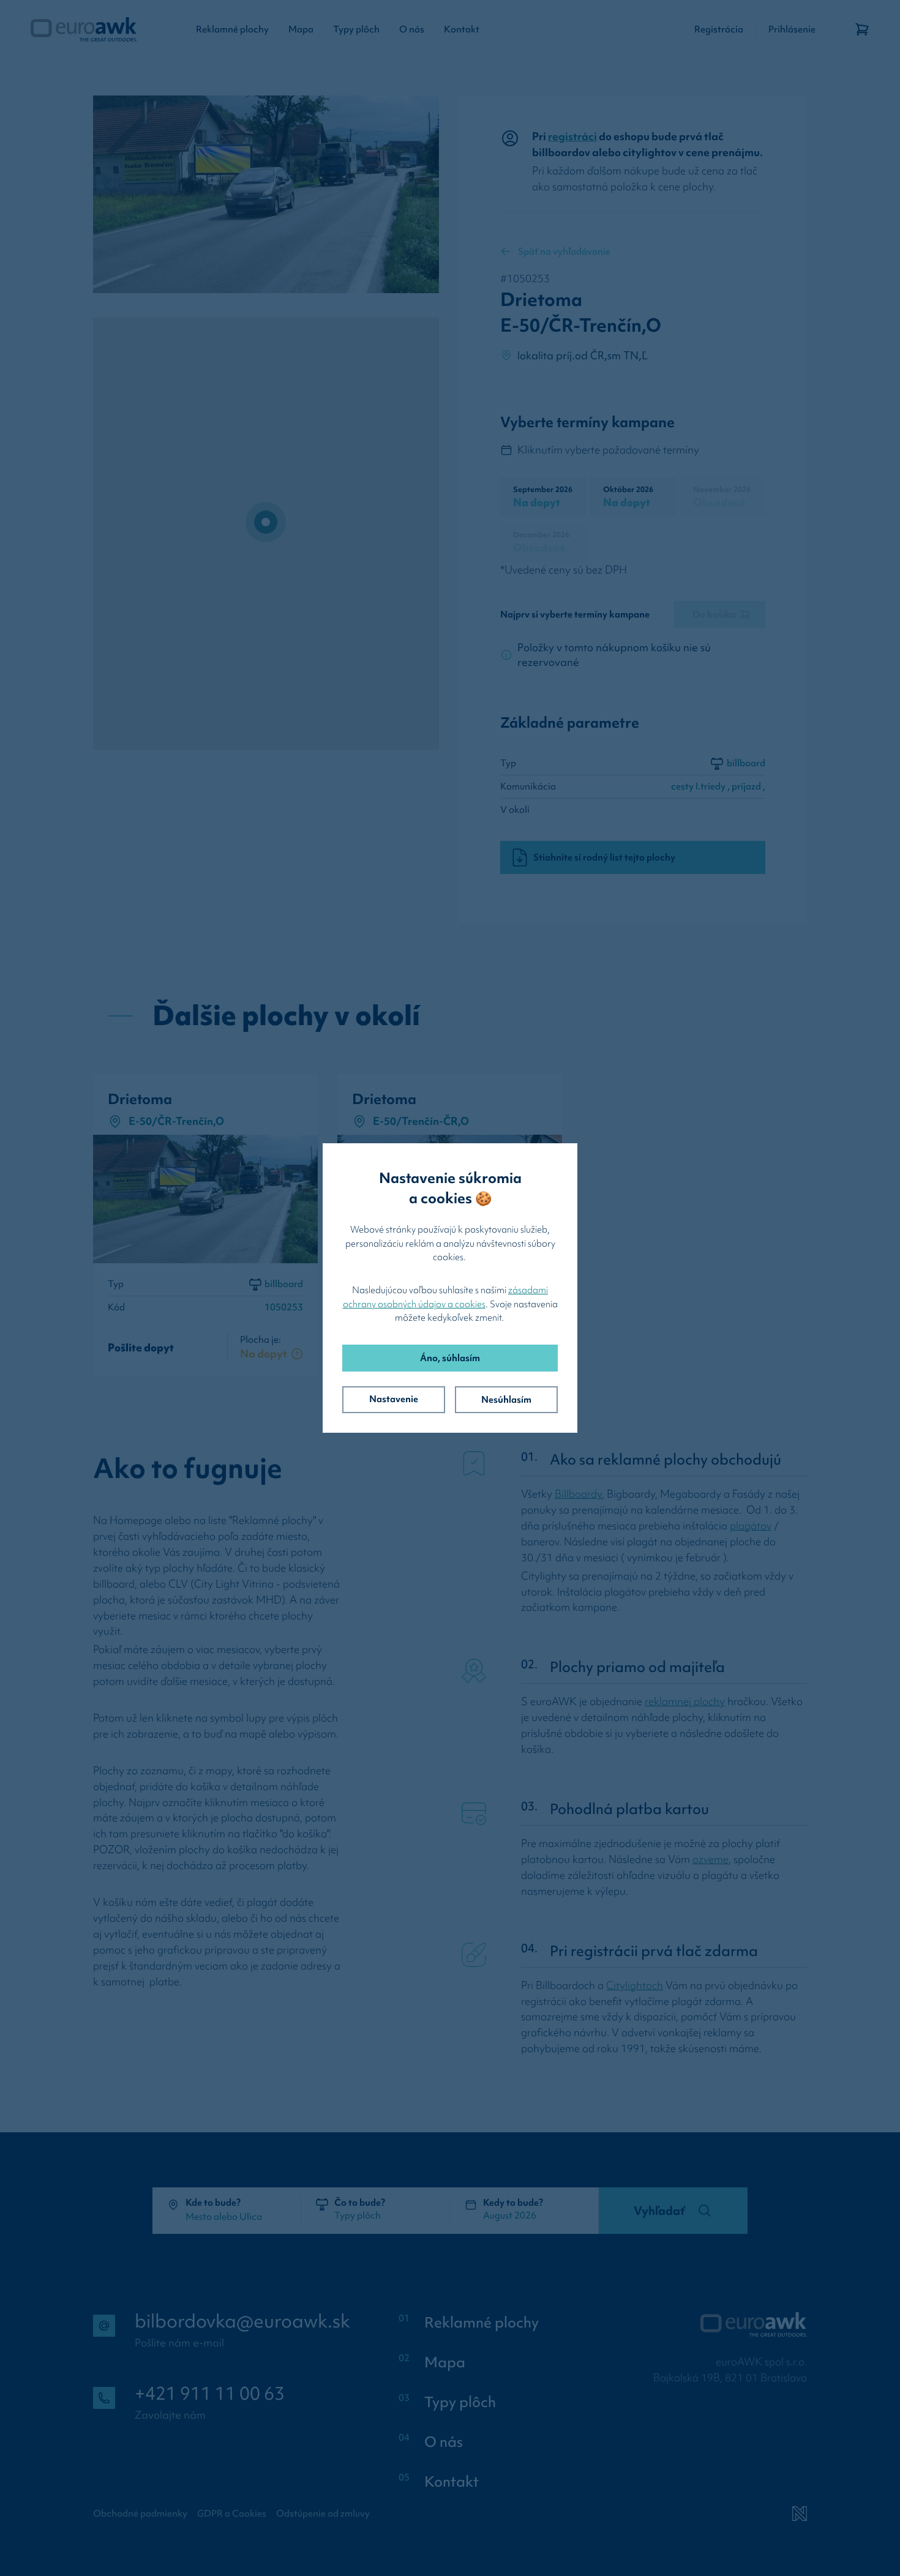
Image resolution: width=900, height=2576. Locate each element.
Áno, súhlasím (450, 1358)
